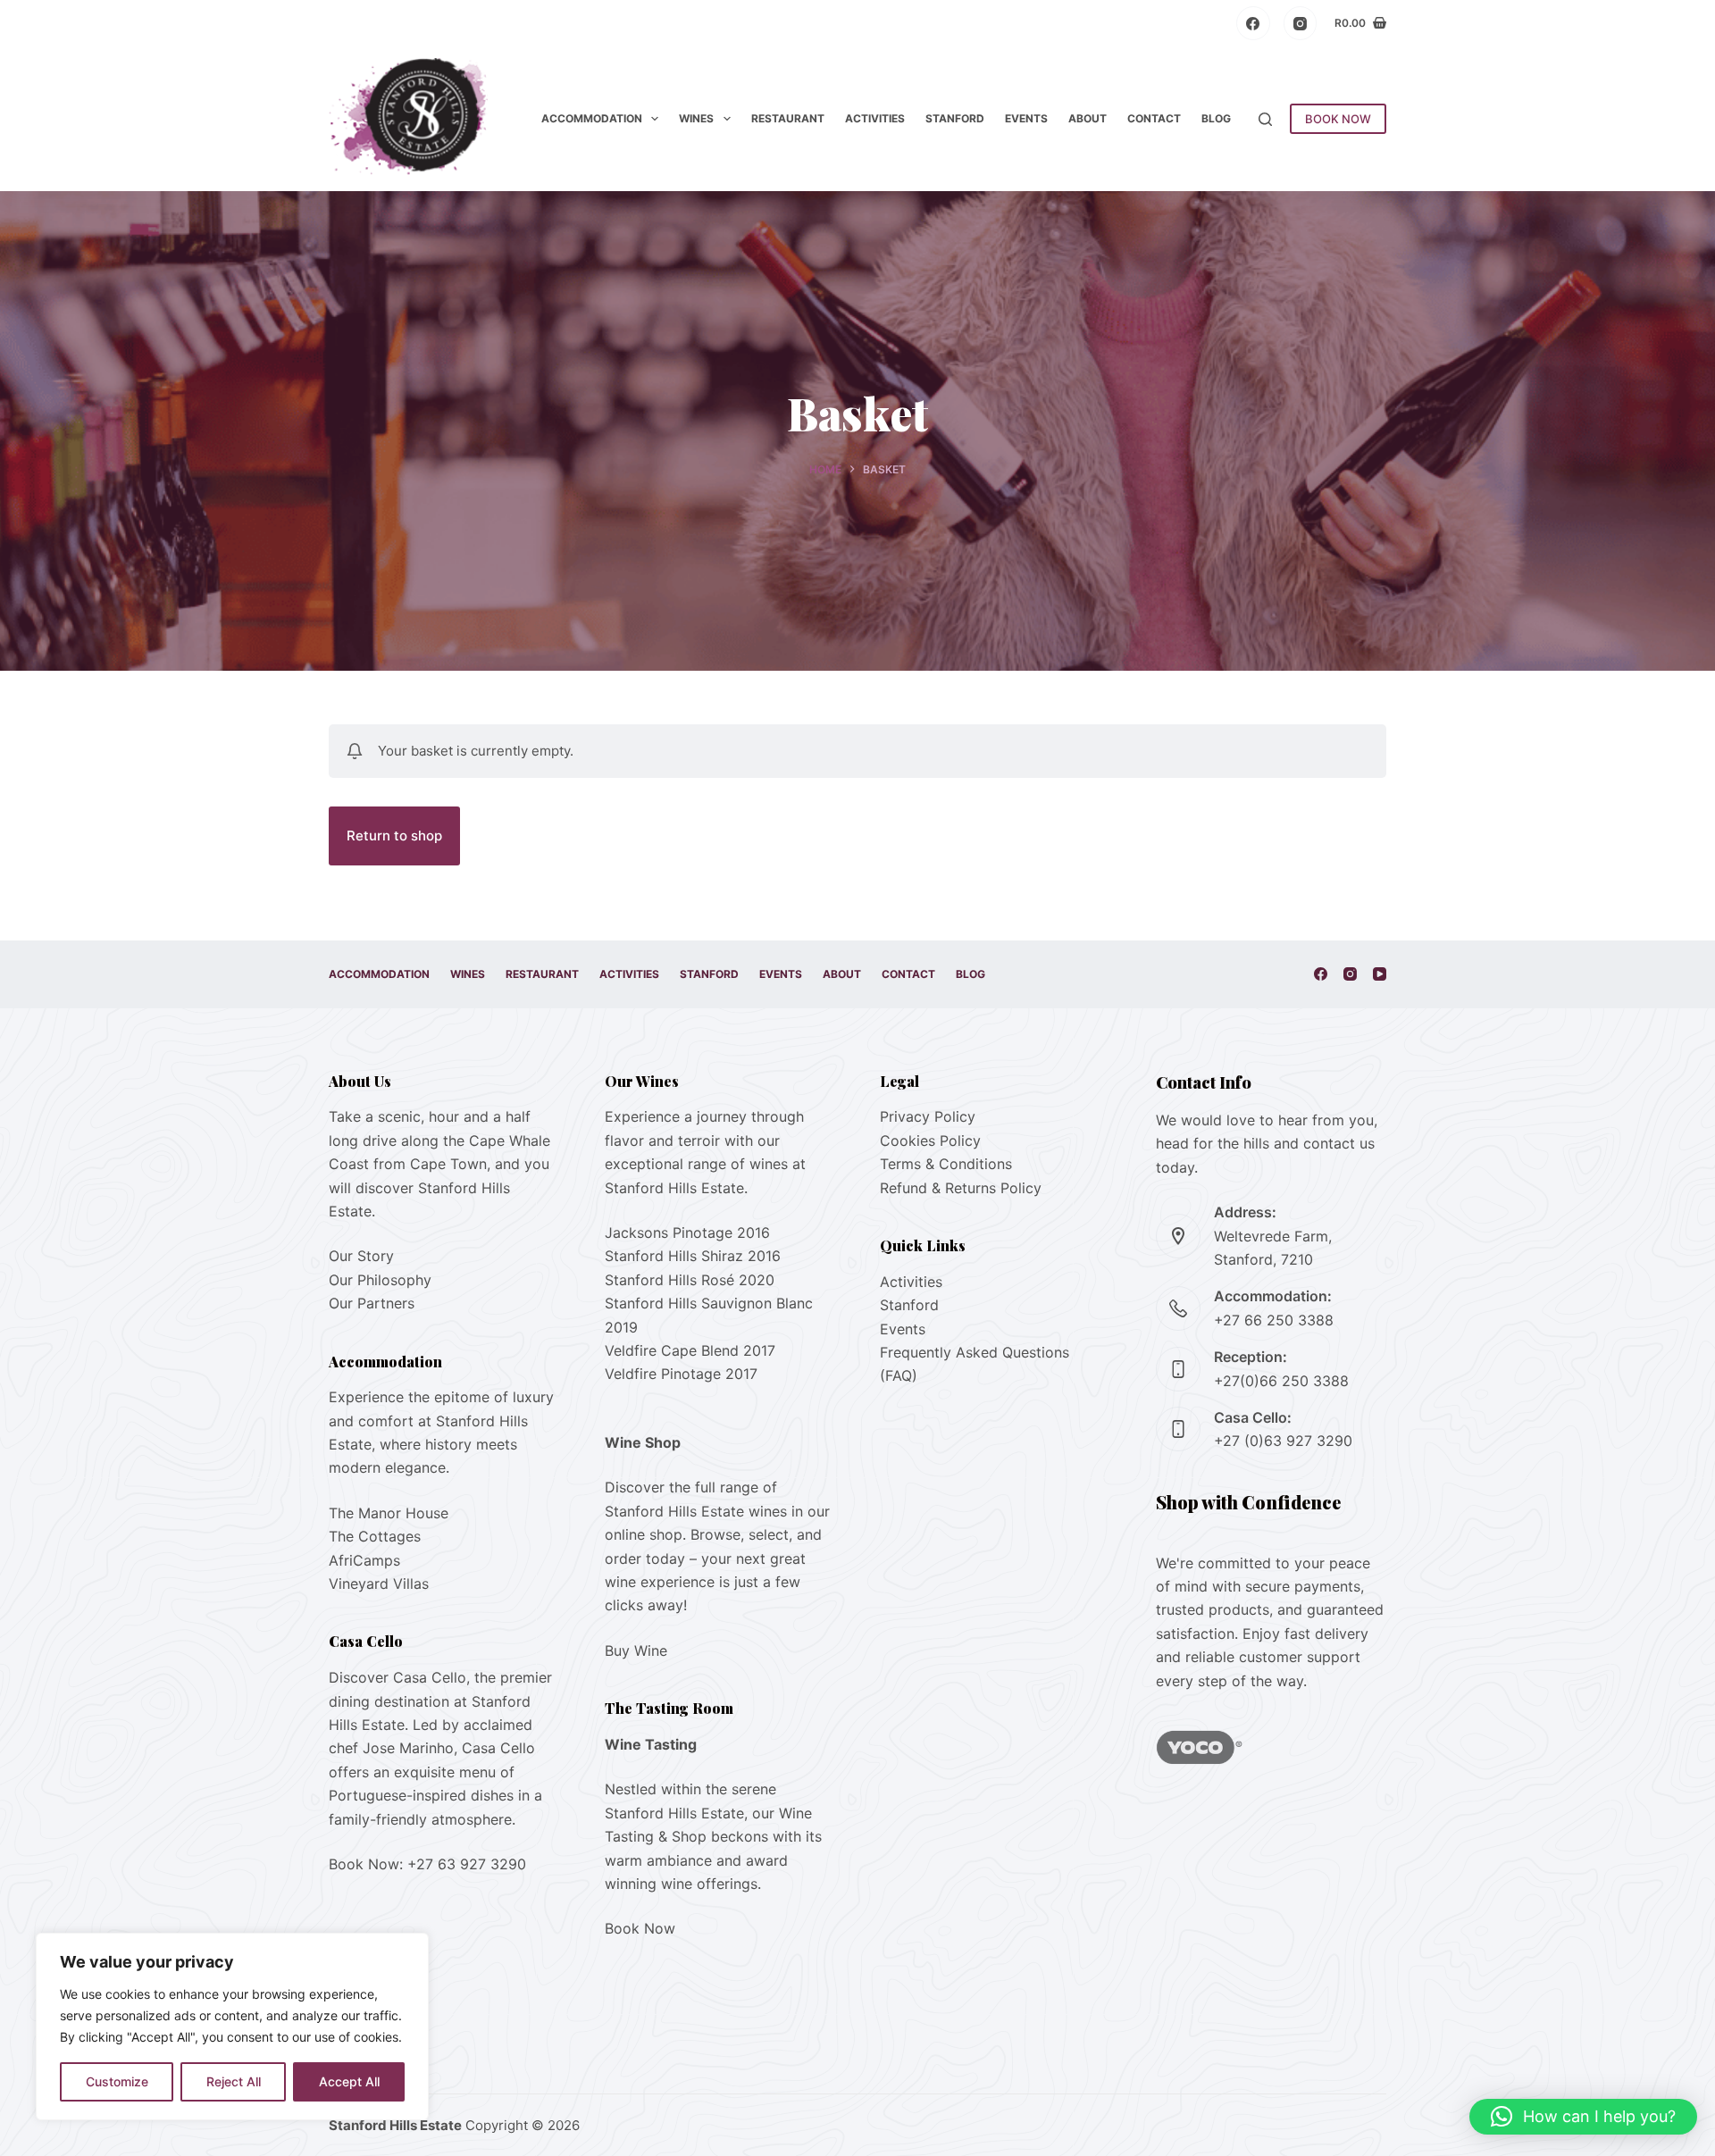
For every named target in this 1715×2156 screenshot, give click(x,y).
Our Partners (372, 1303)
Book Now (640, 1928)
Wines (696, 118)
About (1088, 118)
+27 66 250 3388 (1274, 1320)
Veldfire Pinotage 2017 (681, 1374)
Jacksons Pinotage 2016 (687, 1233)
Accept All (349, 2081)
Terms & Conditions (946, 1164)
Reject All (234, 2081)
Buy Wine (636, 1650)
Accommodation (592, 118)
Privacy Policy (928, 1116)
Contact (1154, 118)
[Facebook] (1253, 23)
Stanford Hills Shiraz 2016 (693, 1256)
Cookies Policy (930, 1141)
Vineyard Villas (379, 1584)
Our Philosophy (380, 1280)
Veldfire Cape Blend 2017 (690, 1350)
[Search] (1265, 119)
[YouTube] (1380, 974)
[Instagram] (1301, 23)
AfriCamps (364, 1560)
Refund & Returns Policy (961, 1188)
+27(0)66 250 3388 (1281, 1381)
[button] (1583, 2117)
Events (1026, 118)
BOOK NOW (1338, 119)
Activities (875, 118)
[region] (232, 2026)
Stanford (955, 118)
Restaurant (788, 118)
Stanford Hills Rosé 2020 (690, 1280)
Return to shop (394, 836)
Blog (1216, 118)
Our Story (361, 1256)
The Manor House (389, 1513)
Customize (117, 2081)
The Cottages (375, 1536)
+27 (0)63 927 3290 (1283, 1441)
